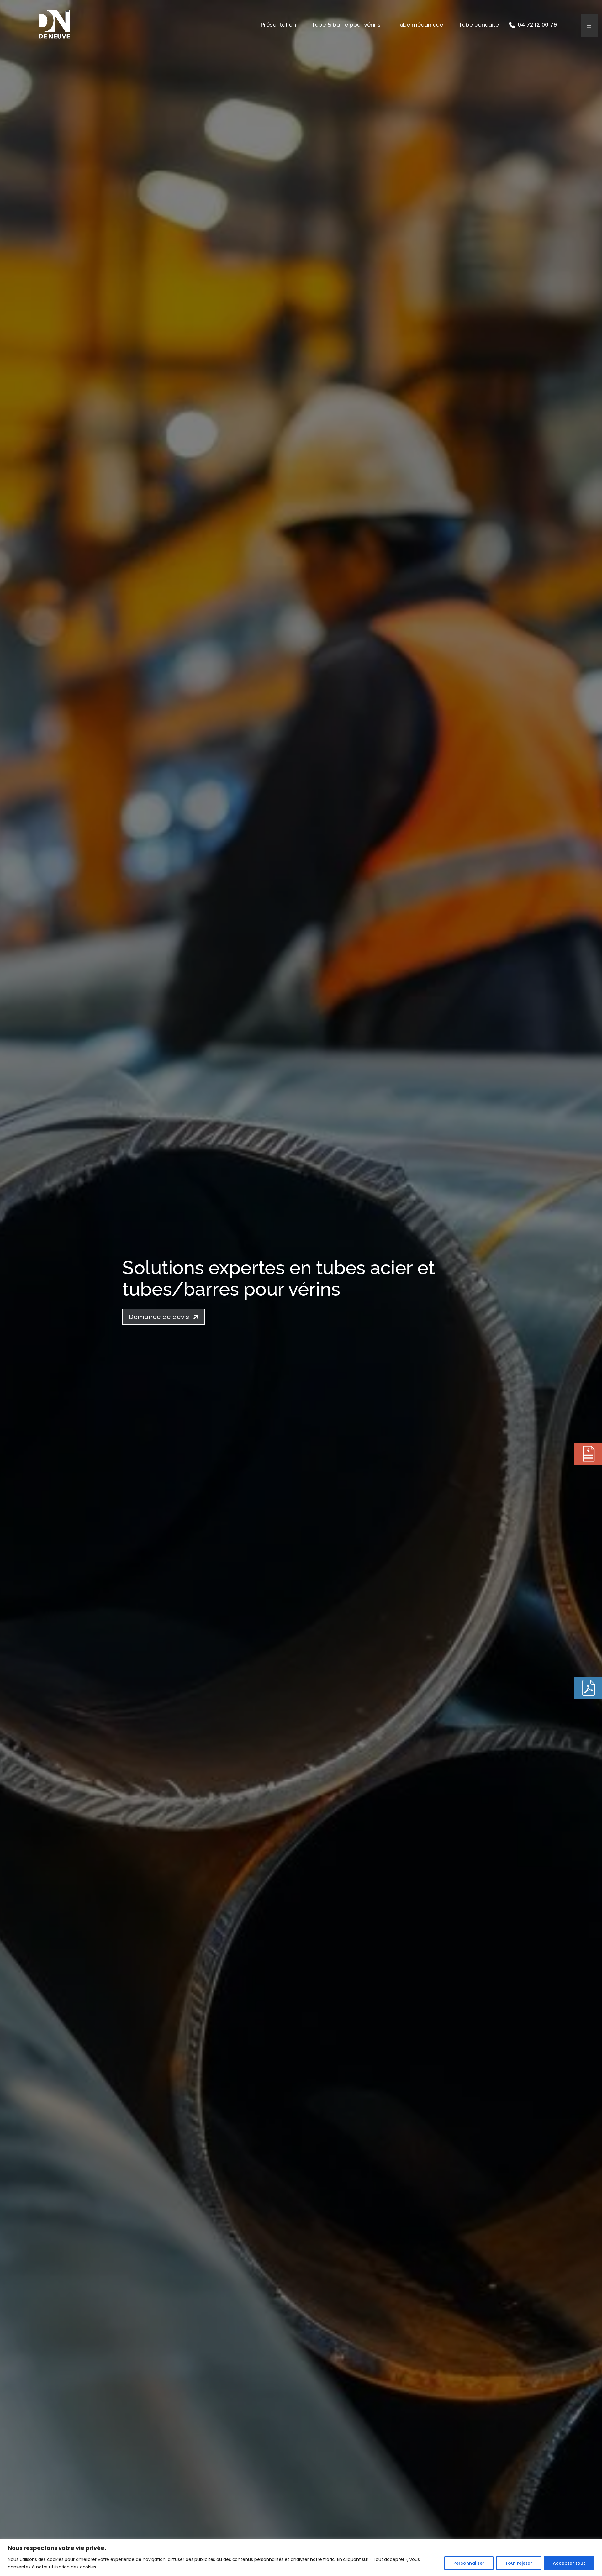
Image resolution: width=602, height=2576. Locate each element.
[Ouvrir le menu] (589, 26)
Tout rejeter (519, 2563)
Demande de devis (159, 1317)
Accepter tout (569, 2563)
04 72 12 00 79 (537, 25)
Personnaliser (469, 2563)
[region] (301, 2557)
